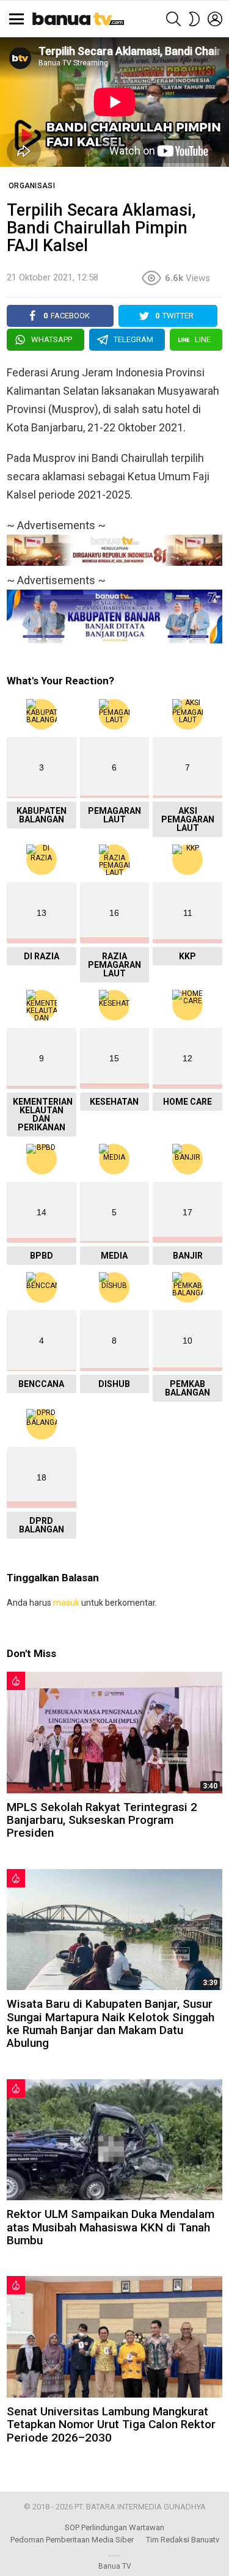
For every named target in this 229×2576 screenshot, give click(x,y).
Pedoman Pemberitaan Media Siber (72, 2540)
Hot (16, 1681)
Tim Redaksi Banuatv (183, 2540)
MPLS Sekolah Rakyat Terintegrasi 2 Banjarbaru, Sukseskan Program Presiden (102, 1820)
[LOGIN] (215, 19)
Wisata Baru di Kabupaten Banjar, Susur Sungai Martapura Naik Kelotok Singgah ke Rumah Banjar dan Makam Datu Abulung (111, 2023)
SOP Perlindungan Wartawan (114, 2527)
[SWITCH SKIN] (194, 19)
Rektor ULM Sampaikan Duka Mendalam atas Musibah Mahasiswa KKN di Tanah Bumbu (111, 2227)
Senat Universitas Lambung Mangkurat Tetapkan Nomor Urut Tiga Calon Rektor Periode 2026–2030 (111, 2424)
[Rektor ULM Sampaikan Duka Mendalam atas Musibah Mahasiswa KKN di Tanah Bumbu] (114, 2140)
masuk (66, 1603)
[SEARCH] (173, 19)
